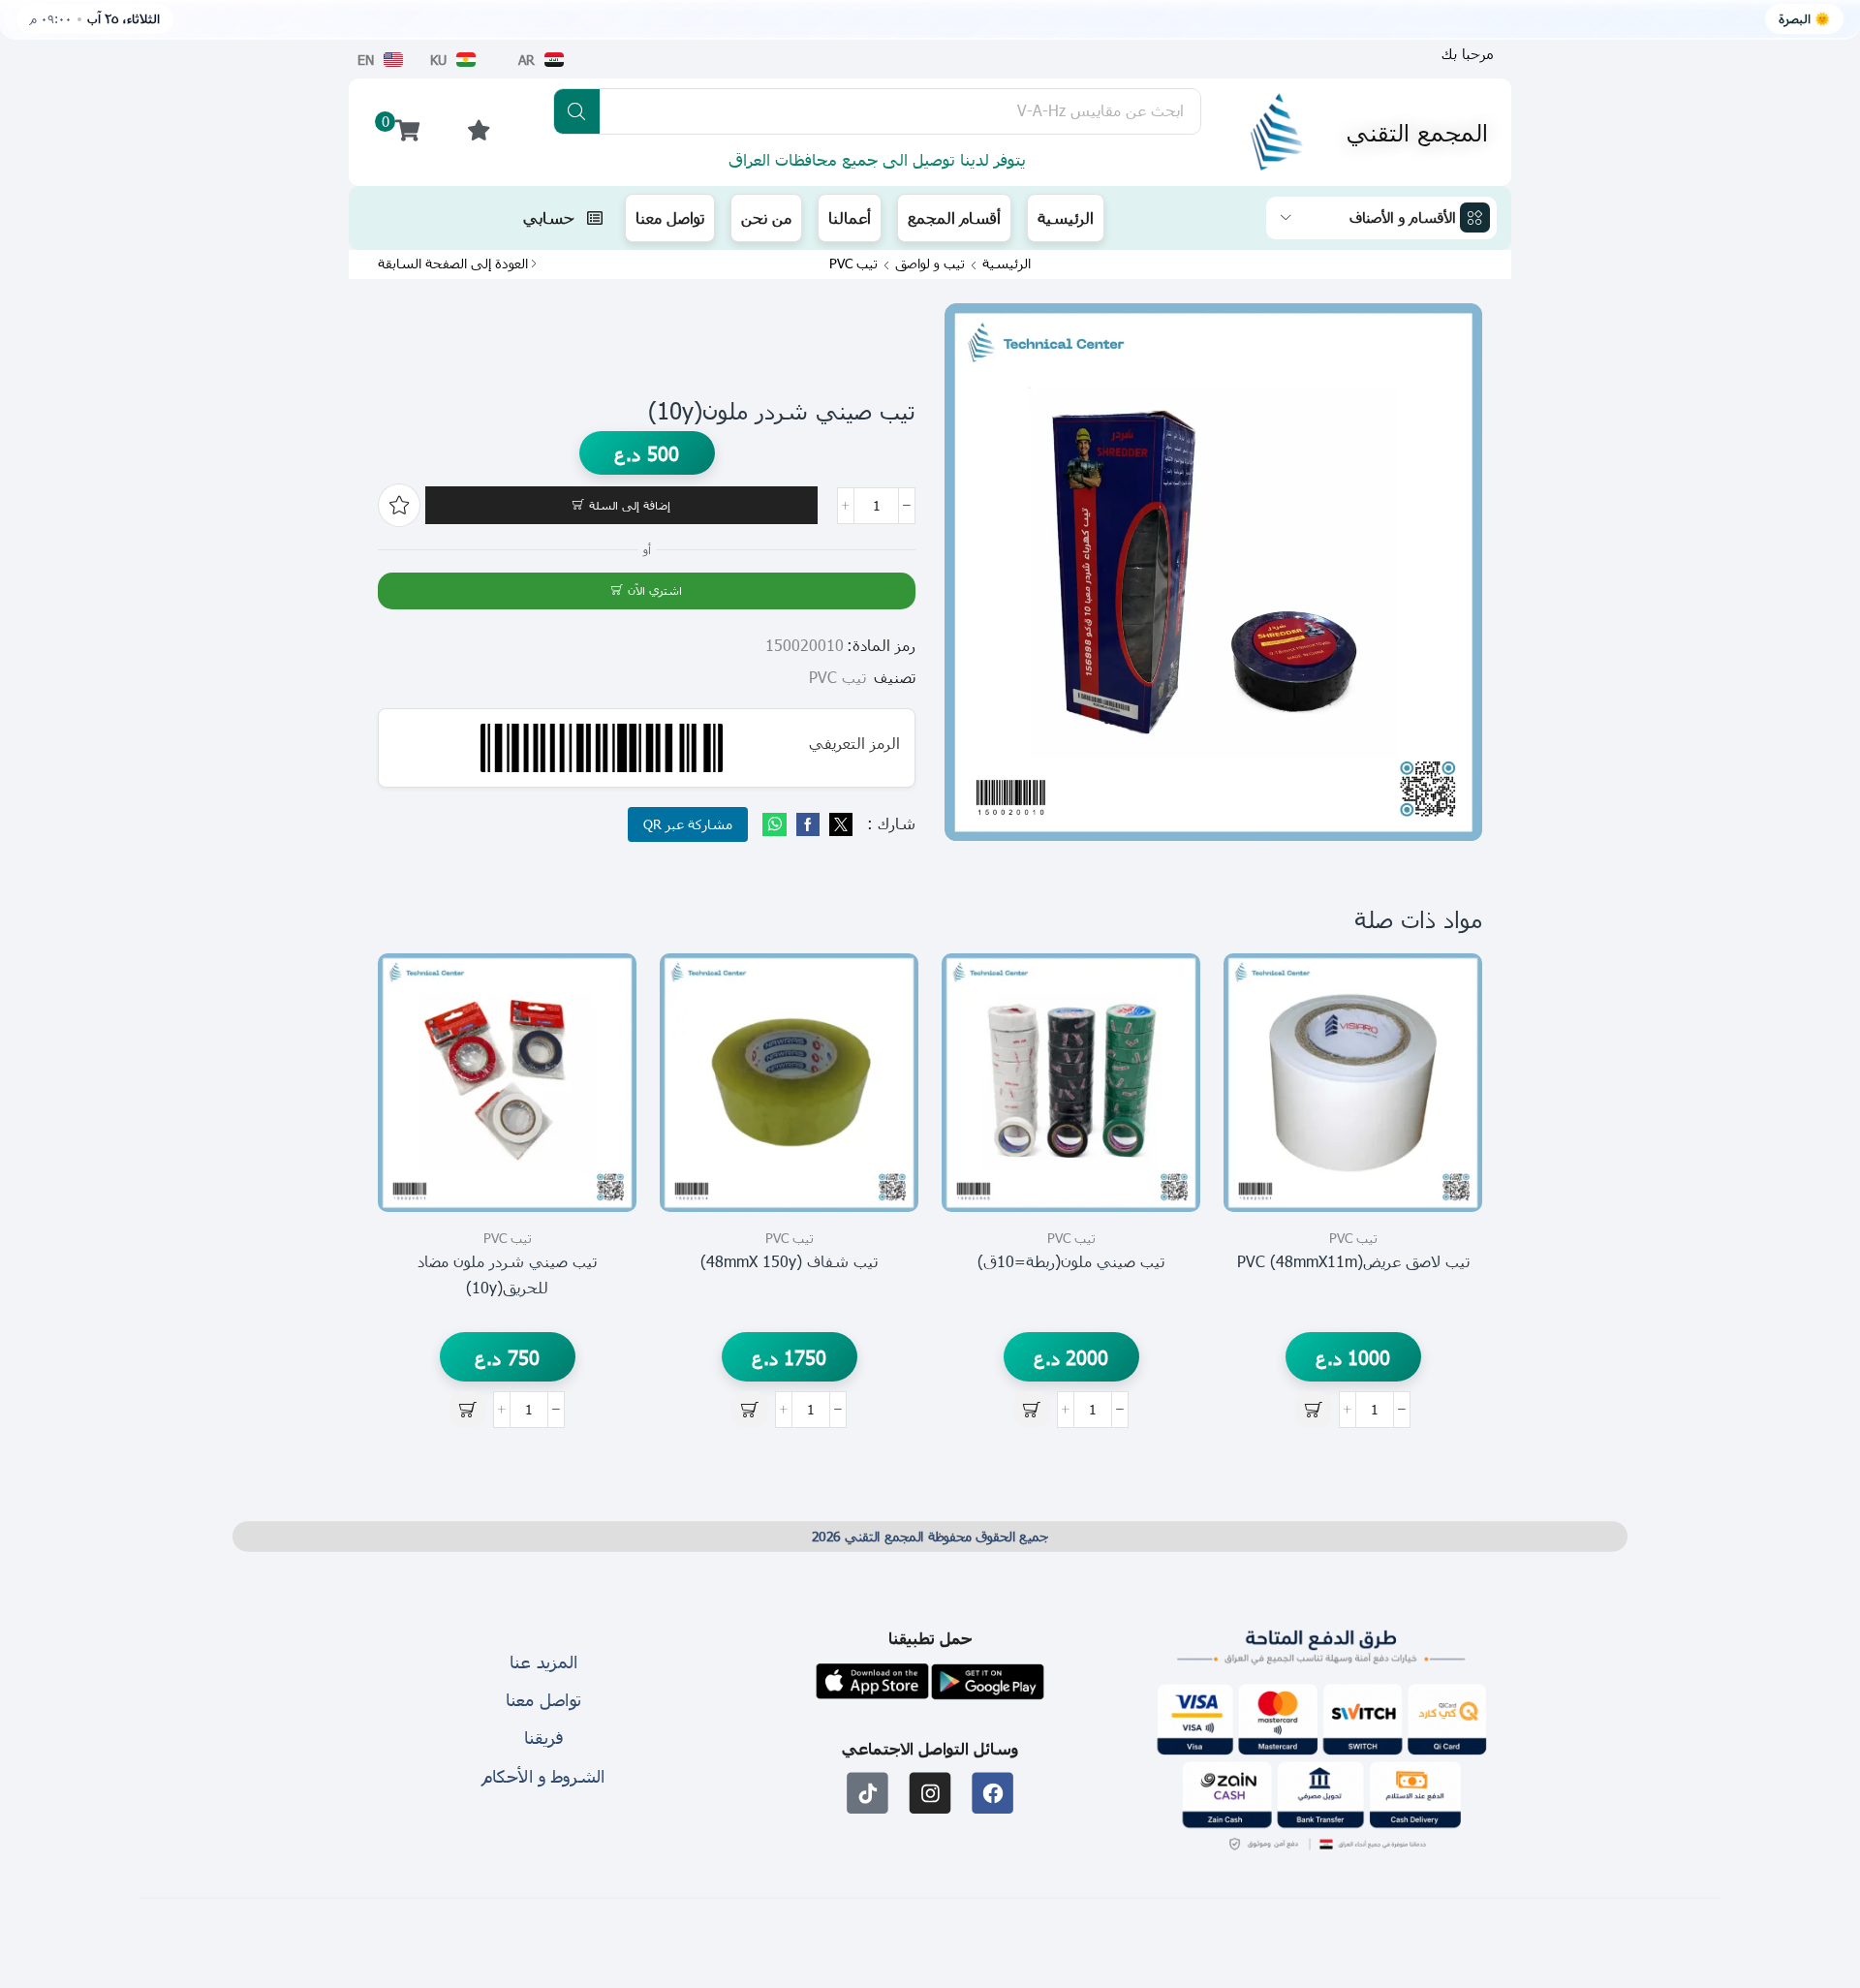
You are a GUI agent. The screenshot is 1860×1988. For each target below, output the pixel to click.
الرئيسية (1007, 264)
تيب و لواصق (930, 264)
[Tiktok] (868, 1793)
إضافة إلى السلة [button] (1446, 1125)
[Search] (577, 111)
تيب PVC (853, 264)
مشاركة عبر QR (688, 824)
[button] (1468, 54)
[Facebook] (808, 825)
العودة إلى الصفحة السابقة (453, 264)
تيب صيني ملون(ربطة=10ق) (1071, 1261)
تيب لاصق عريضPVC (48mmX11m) (1353, 1261)
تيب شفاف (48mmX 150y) (789, 1261)
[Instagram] (930, 1793)
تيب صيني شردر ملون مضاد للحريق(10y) (507, 1274)
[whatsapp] (777, 825)
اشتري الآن (655, 590)
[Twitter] (838, 825)
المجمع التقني (1417, 132)
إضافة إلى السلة (630, 505)
